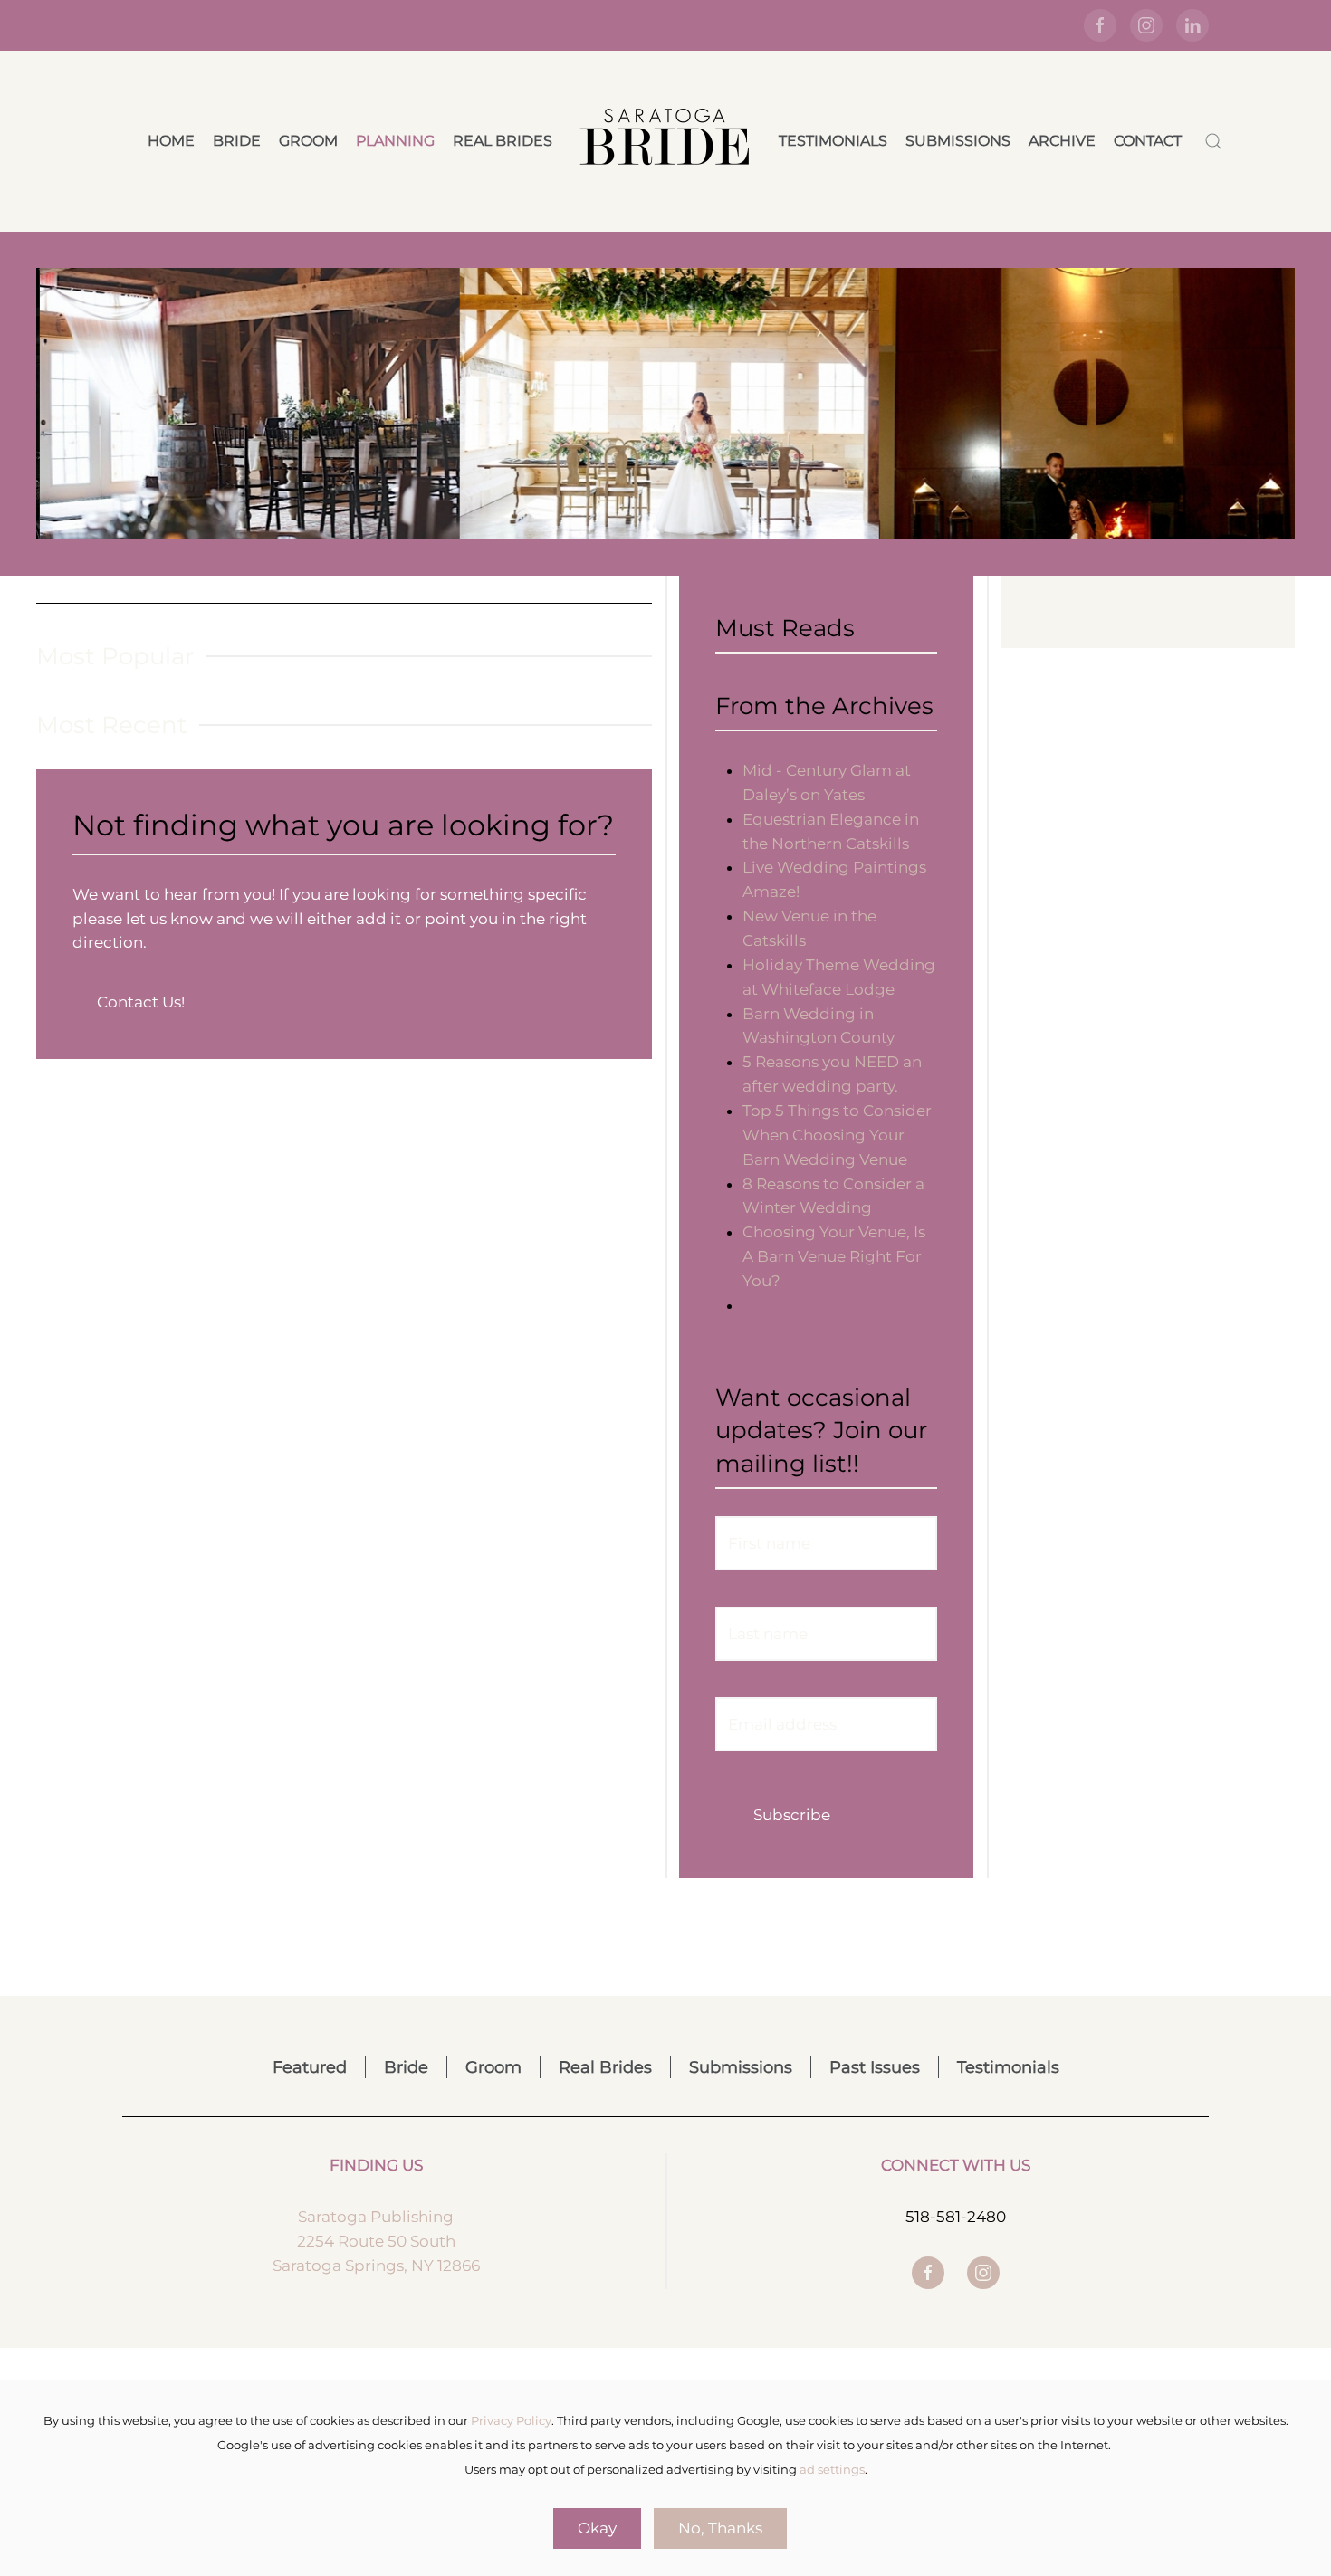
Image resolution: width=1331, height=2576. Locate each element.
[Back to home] (665, 141)
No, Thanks (720, 2528)
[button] (1213, 141)
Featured (310, 2067)
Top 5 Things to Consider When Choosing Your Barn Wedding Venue (837, 1135)
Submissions (958, 141)
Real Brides (503, 141)
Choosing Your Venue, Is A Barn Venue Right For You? (834, 1256)
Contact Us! (141, 1002)
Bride (237, 141)
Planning (395, 141)
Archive (1062, 141)
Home (171, 141)
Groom (308, 141)
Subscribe (792, 1815)
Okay (597, 2528)
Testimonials (833, 141)
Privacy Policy (511, 2420)
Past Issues (875, 2067)
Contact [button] (1148, 141)
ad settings (832, 2469)
